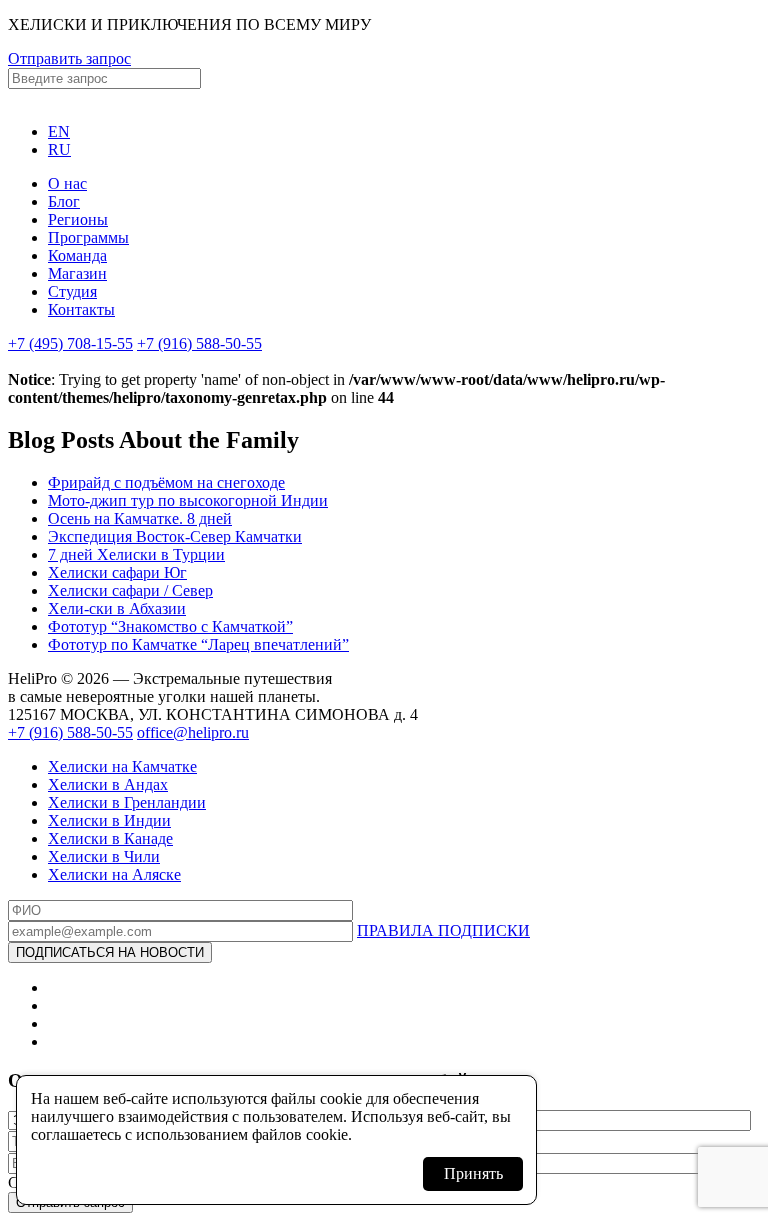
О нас (67, 183)
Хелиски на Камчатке (122, 766)
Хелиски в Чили (104, 856)
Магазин (77, 273)
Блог (64, 201)
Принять (473, 1173)
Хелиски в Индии (109, 820)
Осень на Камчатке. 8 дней (140, 518)
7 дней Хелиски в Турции (136, 554)
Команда (77, 255)
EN (59, 131)
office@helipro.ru (193, 732)
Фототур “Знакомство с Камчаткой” (170, 626)
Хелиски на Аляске (114, 874)
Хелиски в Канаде (110, 838)
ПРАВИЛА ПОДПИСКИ (443, 930)
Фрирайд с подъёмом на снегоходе (166, 482)
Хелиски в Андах (108, 784)
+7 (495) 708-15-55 (70, 343)
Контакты (81, 309)
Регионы (78, 219)
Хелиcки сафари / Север (130, 590)
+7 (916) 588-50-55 (199, 343)
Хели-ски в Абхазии (117, 608)
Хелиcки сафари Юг (117, 572)
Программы (88, 237)
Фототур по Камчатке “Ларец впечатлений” (198, 644)
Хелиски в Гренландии (127, 802)
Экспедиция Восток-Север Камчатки (175, 536)
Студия (72, 291)
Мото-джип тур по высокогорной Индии (188, 500)
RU (59, 149)
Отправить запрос (69, 58)
